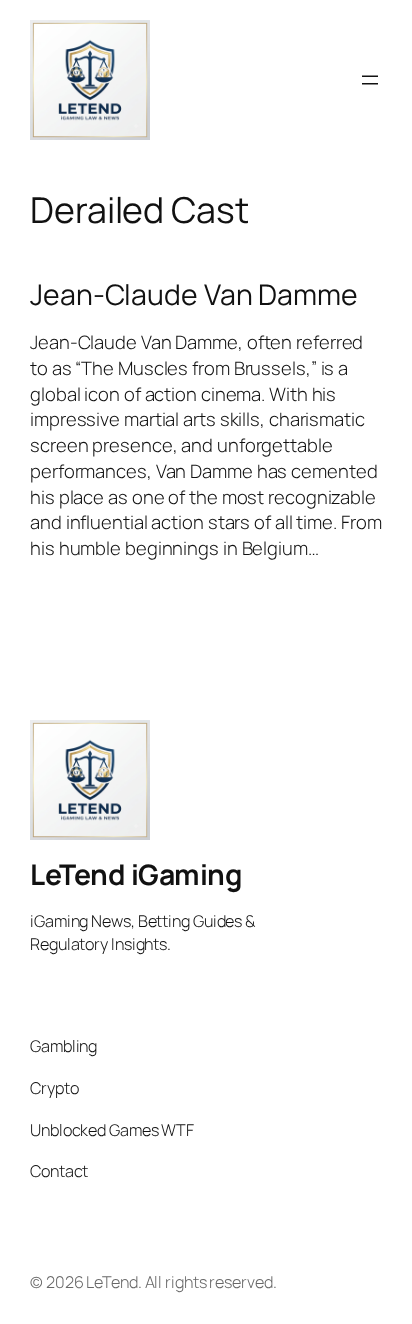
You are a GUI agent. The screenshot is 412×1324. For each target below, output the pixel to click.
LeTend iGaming (135, 874)
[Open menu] (370, 80)
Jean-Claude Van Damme (194, 295)
